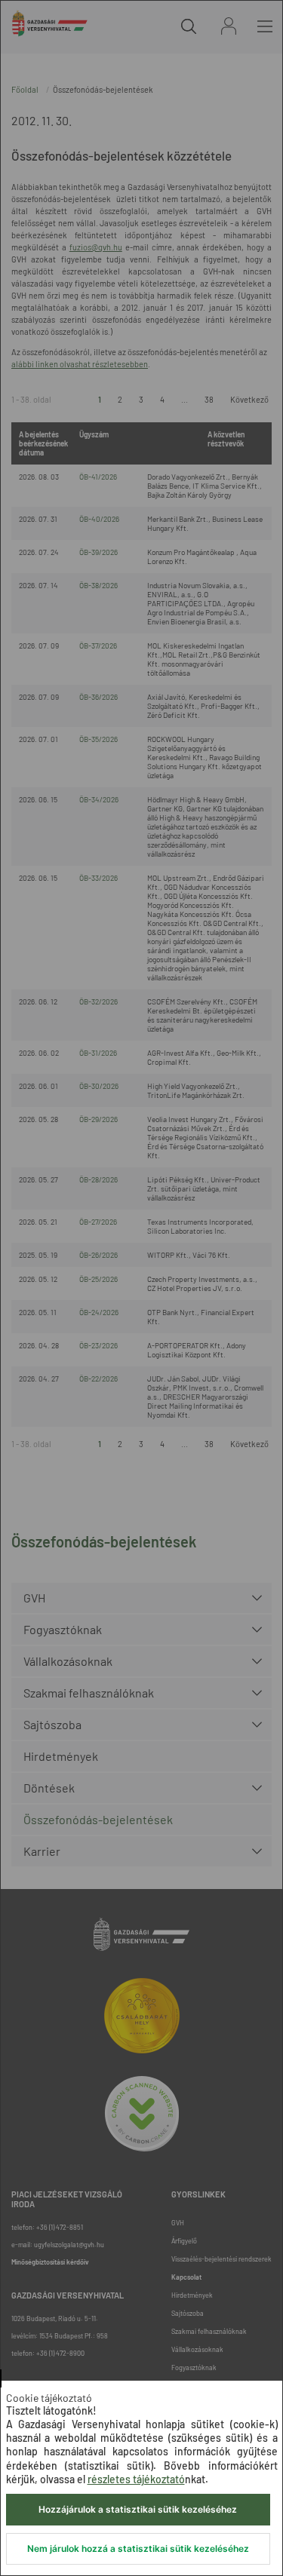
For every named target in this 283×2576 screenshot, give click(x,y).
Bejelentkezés (229, 26)
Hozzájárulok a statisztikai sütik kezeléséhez (138, 2509)
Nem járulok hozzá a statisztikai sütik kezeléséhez (138, 2548)
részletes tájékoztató (136, 2479)
